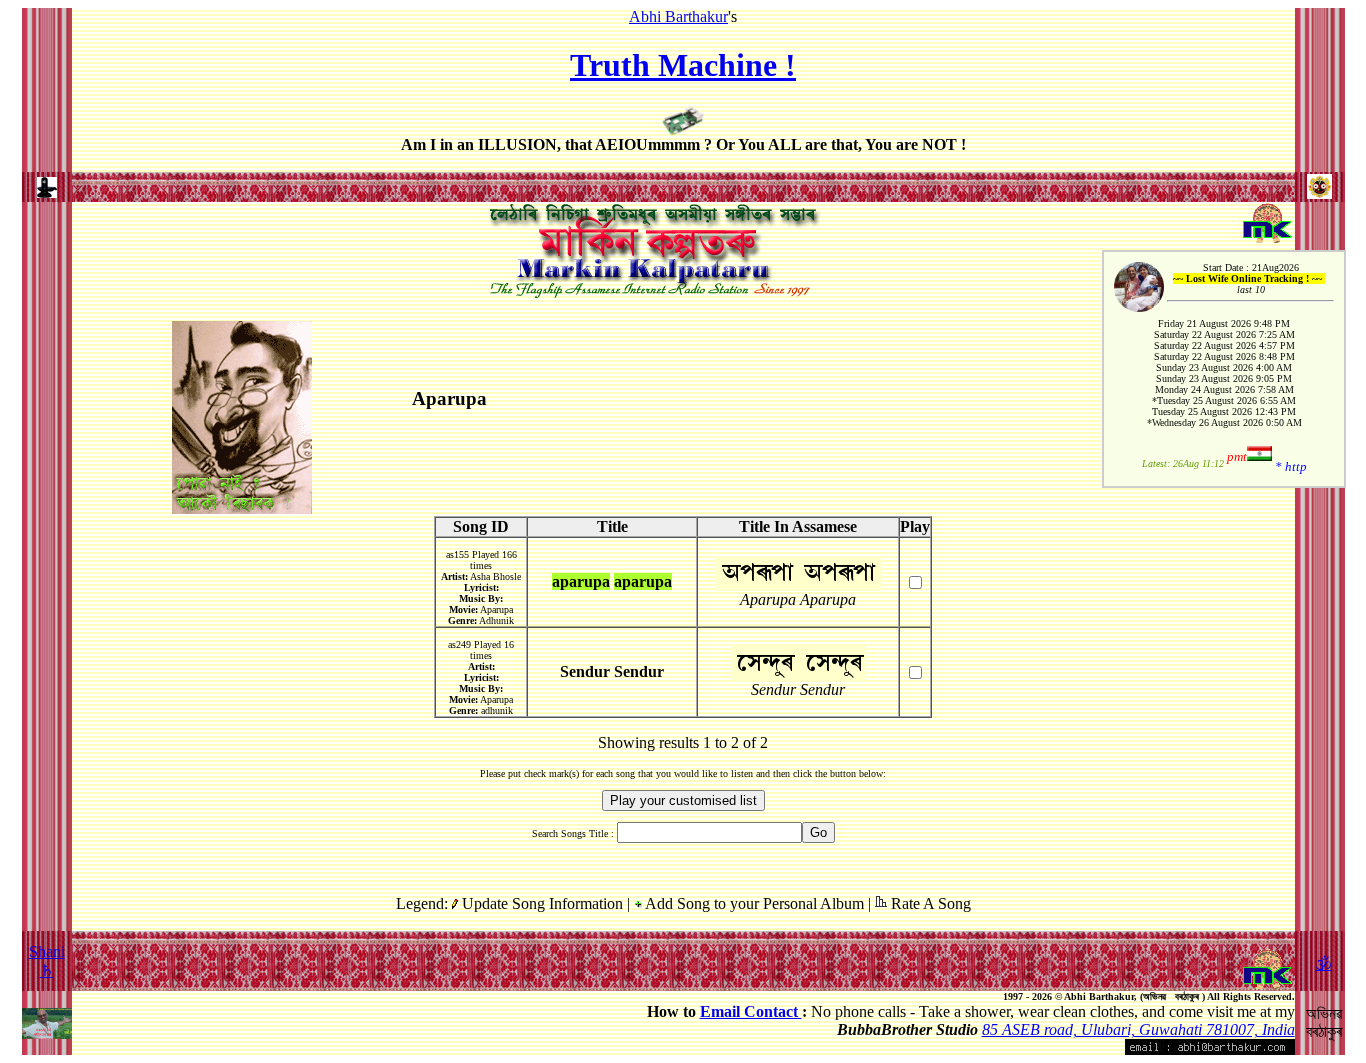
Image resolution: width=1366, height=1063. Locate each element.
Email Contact (751, 1011)
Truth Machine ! (683, 65)
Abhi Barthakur (678, 16)
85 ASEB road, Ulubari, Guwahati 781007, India (1138, 1029)
